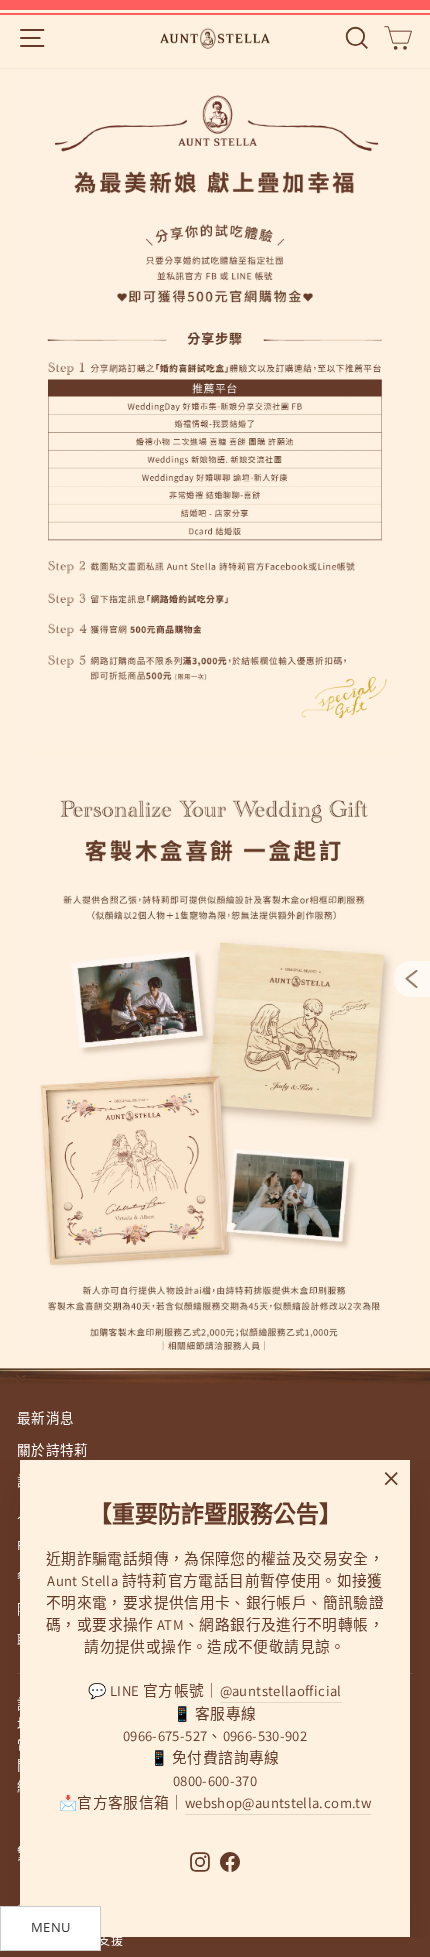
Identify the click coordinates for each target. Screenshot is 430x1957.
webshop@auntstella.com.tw (278, 1802)
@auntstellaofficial (281, 1690)
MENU (50, 1927)
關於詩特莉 (53, 1450)
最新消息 (45, 1418)
